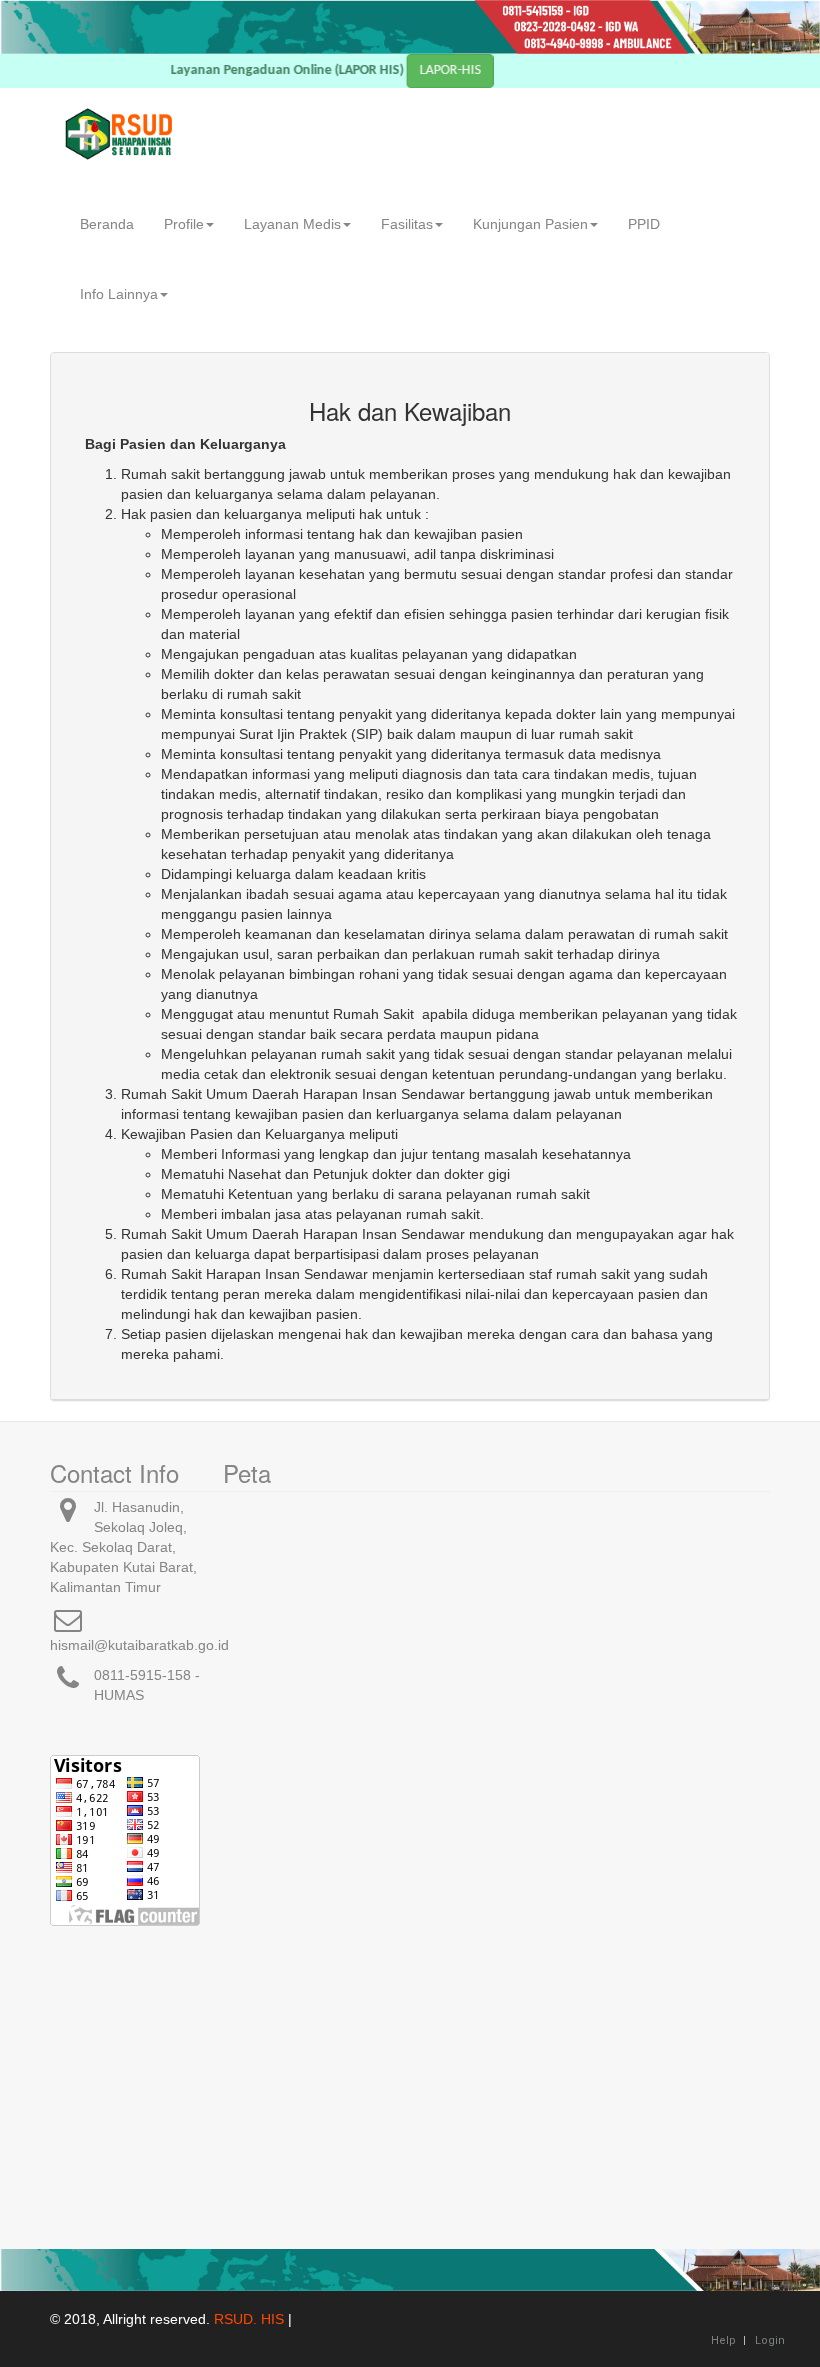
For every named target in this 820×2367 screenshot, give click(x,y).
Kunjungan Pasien (530, 224)
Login (770, 2340)
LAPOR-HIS (474, 70)
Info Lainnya (119, 294)
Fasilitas (407, 224)
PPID (644, 224)
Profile (184, 224)
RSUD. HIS (249, 2319)
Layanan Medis (292, 224)
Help (723, 2340)
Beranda (107, 224)
